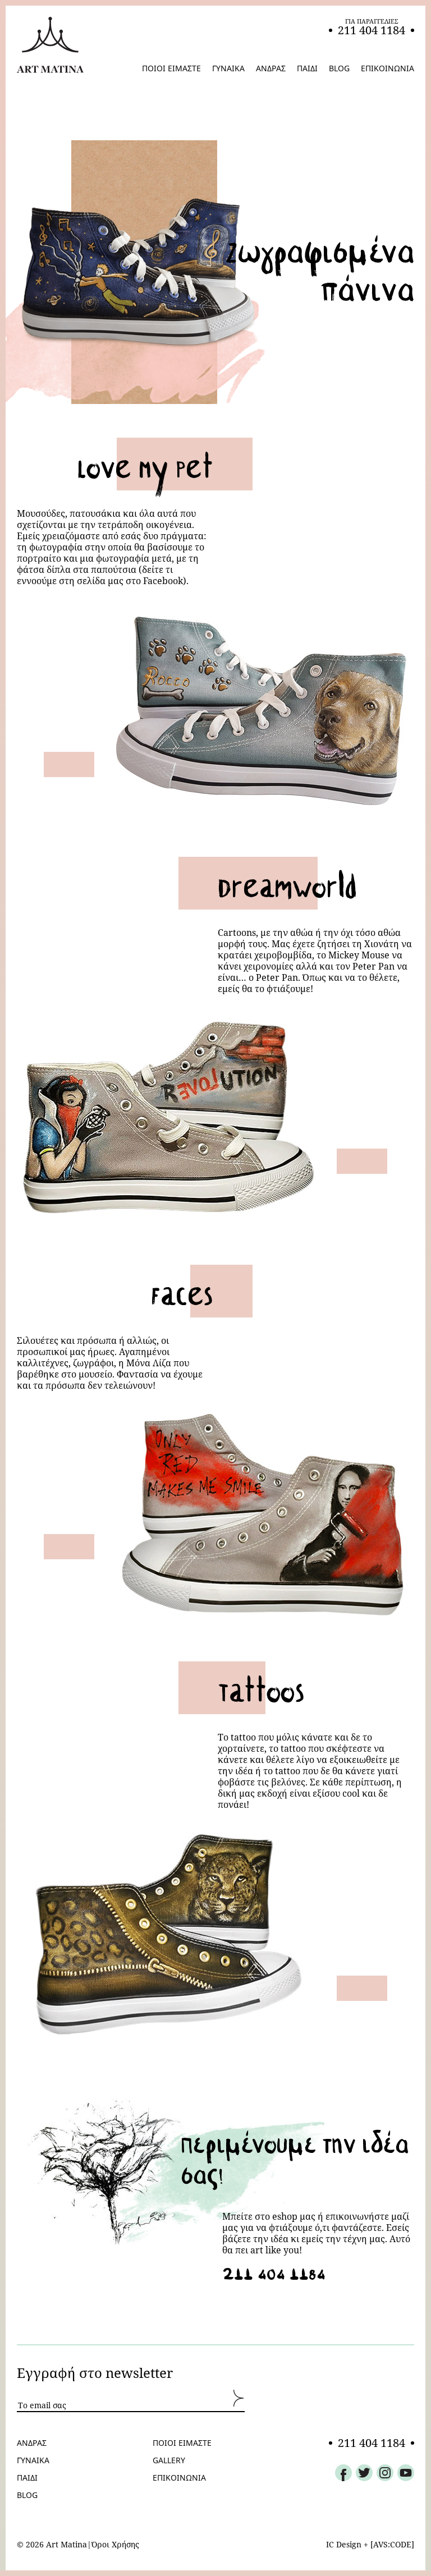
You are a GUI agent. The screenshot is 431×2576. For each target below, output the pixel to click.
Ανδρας (32, 2443)
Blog (27, 2495)
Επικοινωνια (179, 2478)
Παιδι (27, 2478)
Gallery (169, 2460)
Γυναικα (33, 2460)
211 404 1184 (274, 2271)
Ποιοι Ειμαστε (182, 2443)
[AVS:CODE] (392, 2544)
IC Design (344, 2544)
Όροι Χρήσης (115, 2545)
